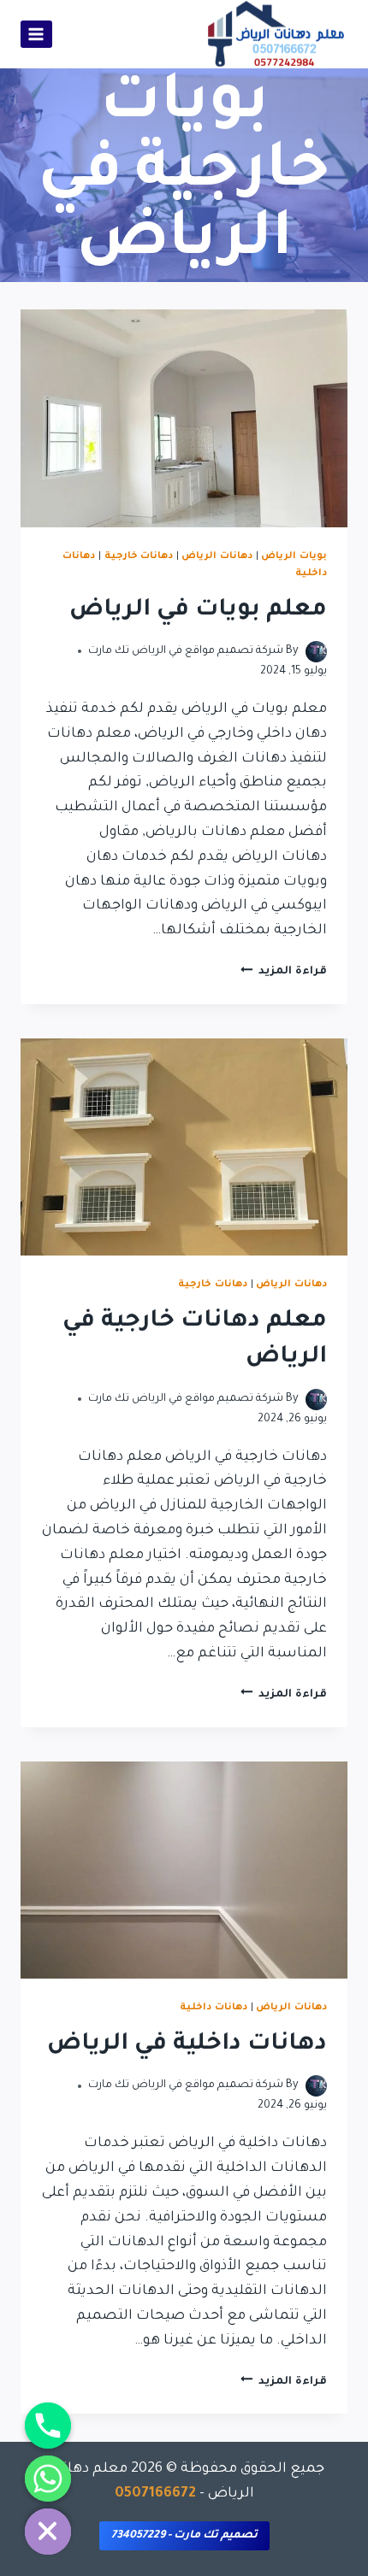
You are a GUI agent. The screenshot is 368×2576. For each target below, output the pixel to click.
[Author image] (316, 652)
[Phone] (48, 2426)
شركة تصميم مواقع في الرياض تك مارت (186, 651)
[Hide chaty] (48, 2532)
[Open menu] (36, 34)
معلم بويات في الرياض (198, 611)
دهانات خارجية (139, 556)
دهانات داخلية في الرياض (187, 2045)
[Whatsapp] (48, 2479)
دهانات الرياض (217, 556)
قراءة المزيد (284, 972)
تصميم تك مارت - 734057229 (184, 2536)
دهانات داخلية (214, 2008)
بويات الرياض (294, 556)
